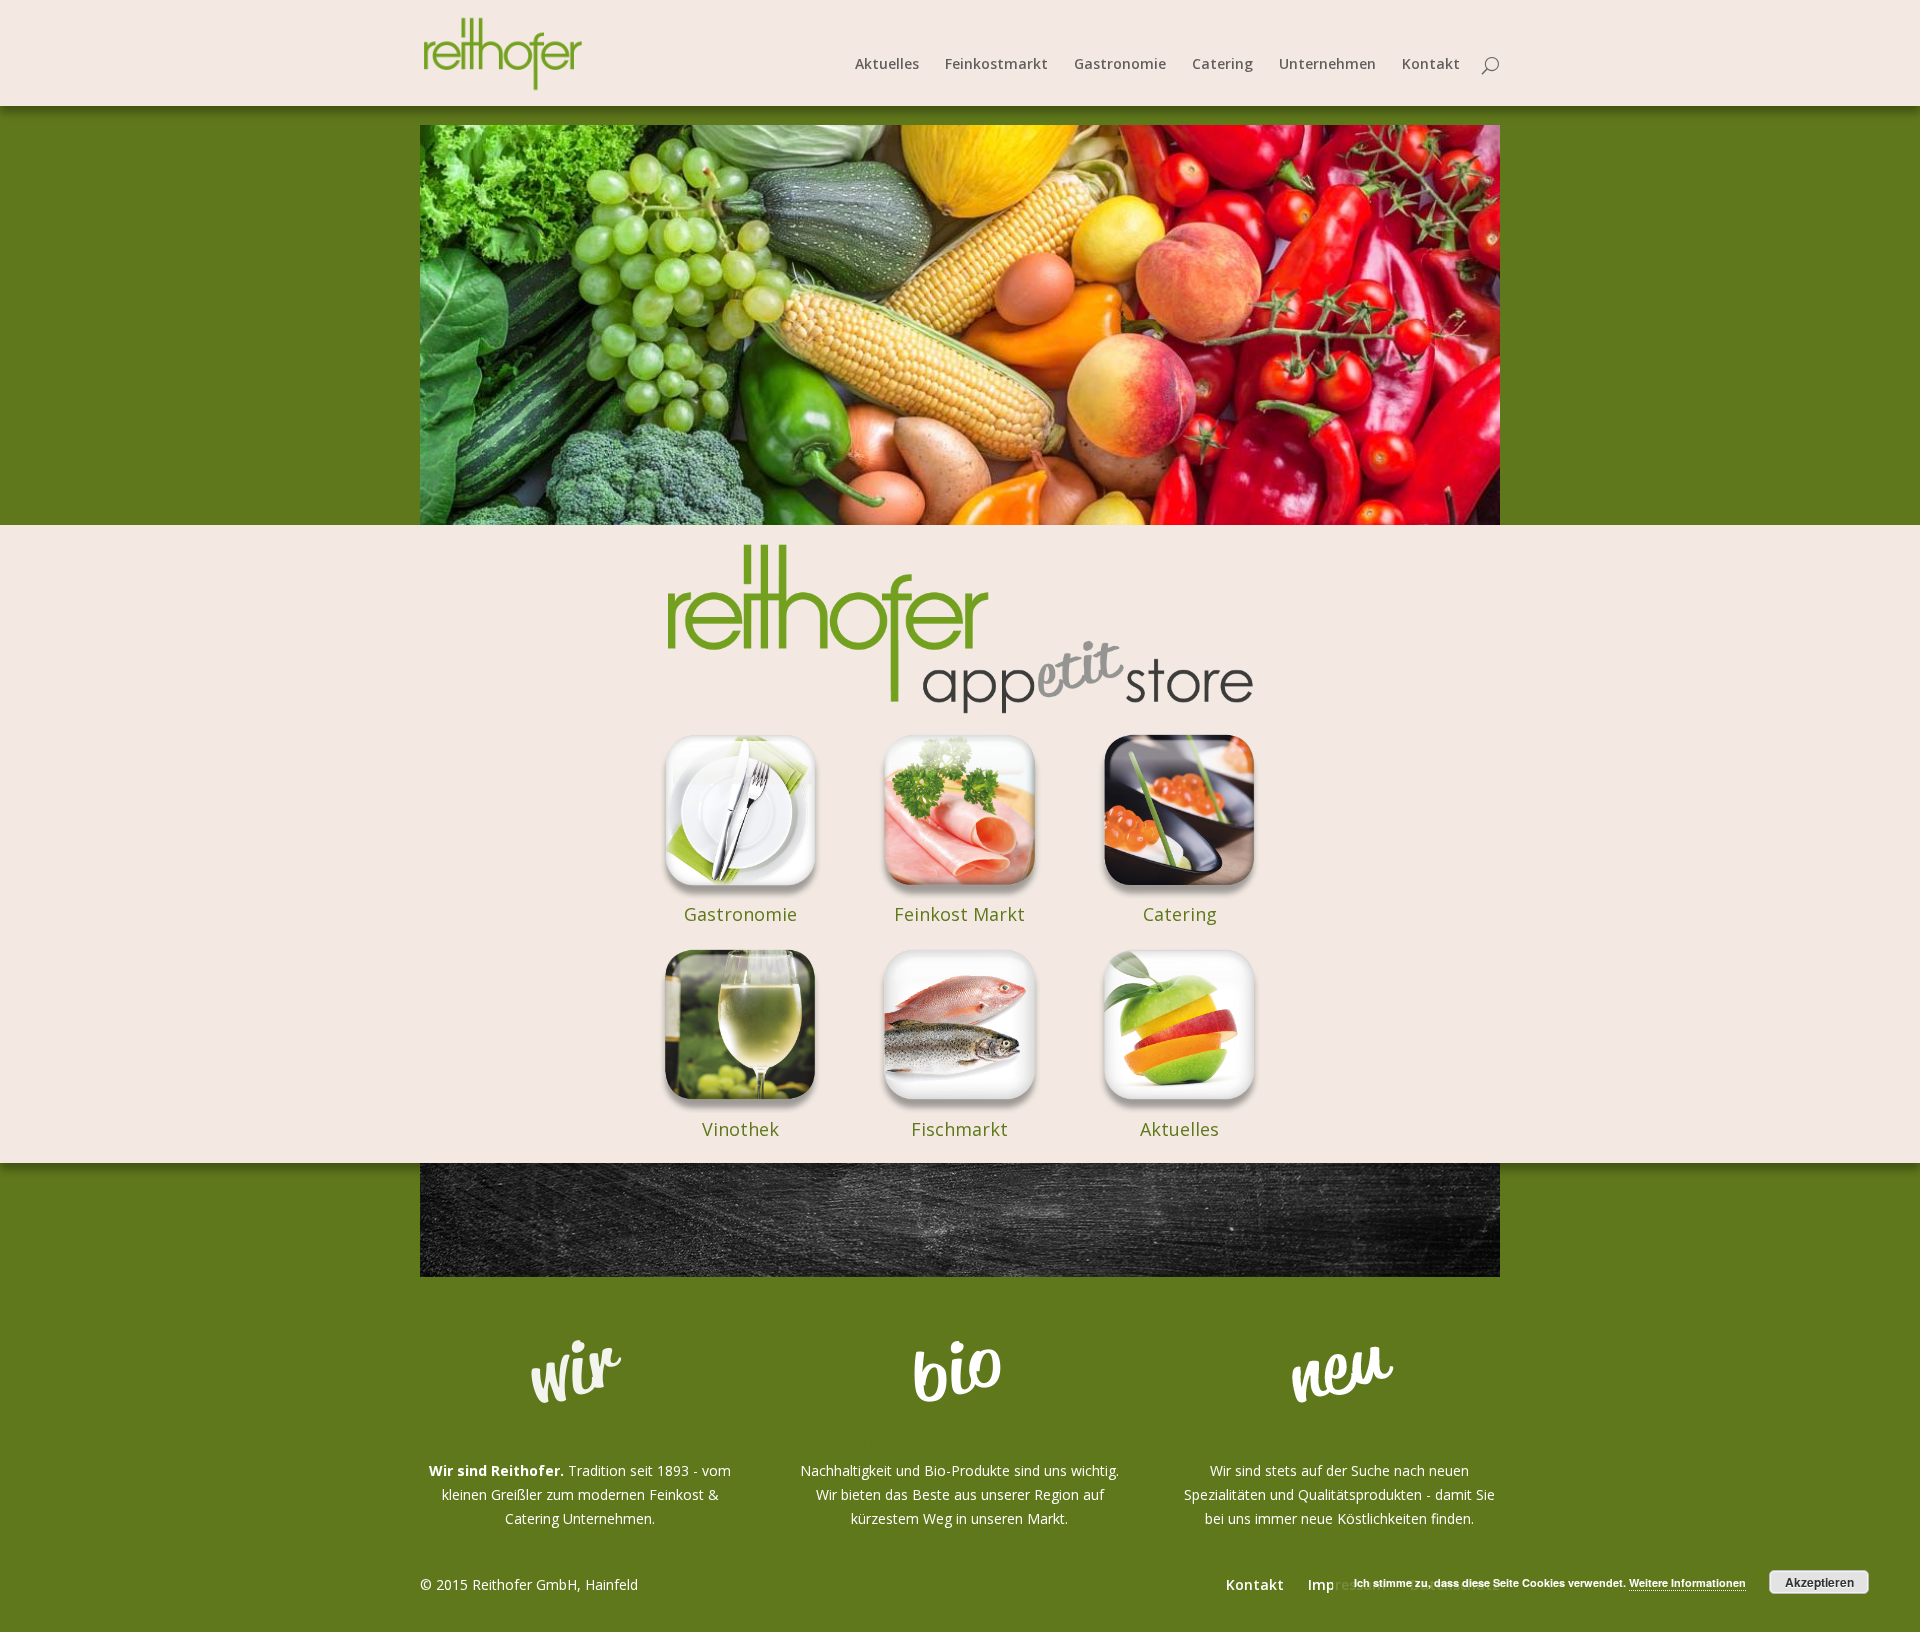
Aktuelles (887, 65)
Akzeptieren (1819, 1582)
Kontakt (1431, 65)
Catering (1222, 65)
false (399, 320)
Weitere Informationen (1687, 1582)
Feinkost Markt (959, 914)
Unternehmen (1327, 65)
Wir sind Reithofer (580, 1440)
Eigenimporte (1340, 1440)
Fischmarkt (959, 1129)
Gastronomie (1120, 65)
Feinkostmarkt (996, 65)
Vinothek (740, 1129)
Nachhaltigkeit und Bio (960, 1440)
